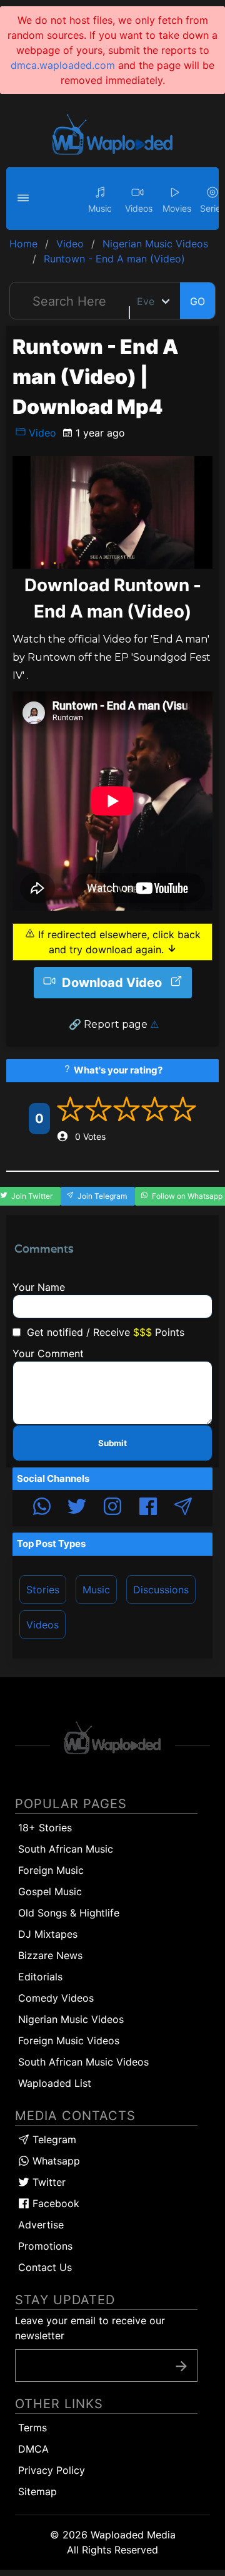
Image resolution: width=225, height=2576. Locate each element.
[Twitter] (77, 1508)
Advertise (41, 2225)
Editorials (40, 1977)
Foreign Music (51, 1870)
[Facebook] (148, 1508)
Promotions (45, 2246)
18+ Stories (45, 1828)
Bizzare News (50, 1955)
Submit (112, 1443)
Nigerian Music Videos (71, 2019)
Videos (42, 1625)
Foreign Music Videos (69, 2041)
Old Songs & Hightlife (69, 1913)
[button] (25, 199)
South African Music (66, 1849)
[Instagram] (112, 1508)
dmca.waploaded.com (63, 65)
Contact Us (45, 2267)
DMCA (33, 2449)
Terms (32, 2428)
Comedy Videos (56, 1998)
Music (96, 1590)
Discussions (161, 1590)
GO (197, 301)
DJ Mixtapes (48, 1934)
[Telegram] (183, 1508)
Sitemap (37, 2491)
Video (41, 433)
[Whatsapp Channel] (42, 1508)
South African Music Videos (83, 2062)
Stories (43, 1590)
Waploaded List (55, 2083)
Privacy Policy (52, 2470)
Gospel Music (50, 1891)
